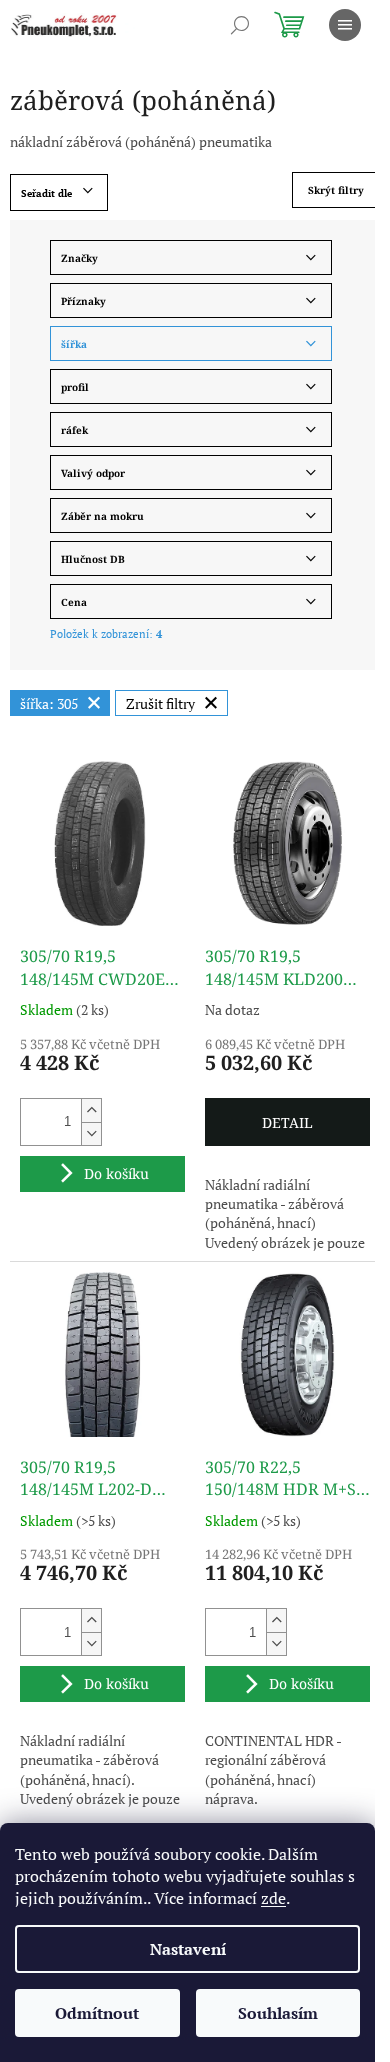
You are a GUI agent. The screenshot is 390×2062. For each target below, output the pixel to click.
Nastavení (188, 1949)
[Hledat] (240, 25)
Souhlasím (278, 2013)
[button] (91, 1110)
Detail (287, 1122)
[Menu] (345, 25)
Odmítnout (97, 2013)
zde (273, 1898)
